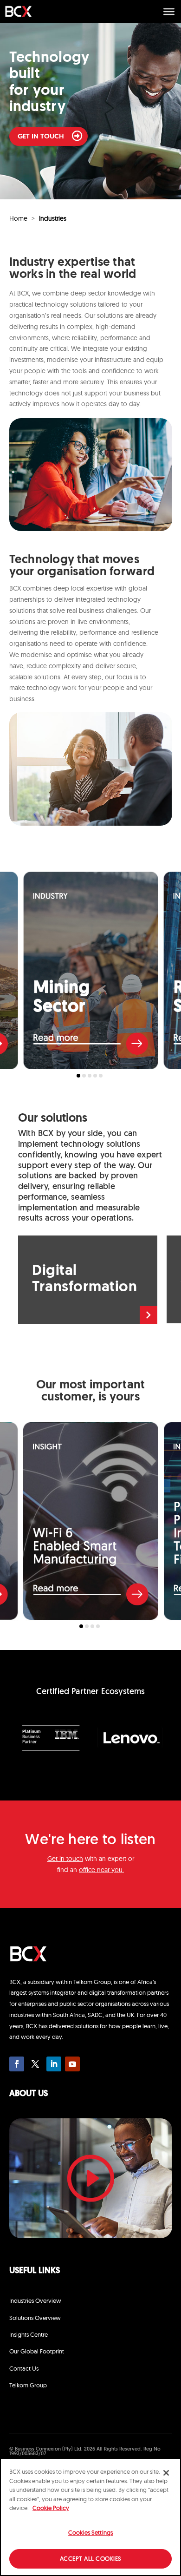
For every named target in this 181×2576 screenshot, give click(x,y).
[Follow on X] (35, 2064)
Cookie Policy (51, 2508)
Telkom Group (28, 2385)
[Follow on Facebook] (17, 2064)
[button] (78, 1076)
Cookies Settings (90, 2532)
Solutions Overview (35, 2318)
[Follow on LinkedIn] (54, 2064)
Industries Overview (35, 2300)
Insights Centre (29, 2334)
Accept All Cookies (91, 2558)
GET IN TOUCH (41, 137)
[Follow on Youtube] (72, 2064)
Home (18, 218)
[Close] (166, 2473)
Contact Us (24, 2368)
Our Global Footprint (37, 2351)
